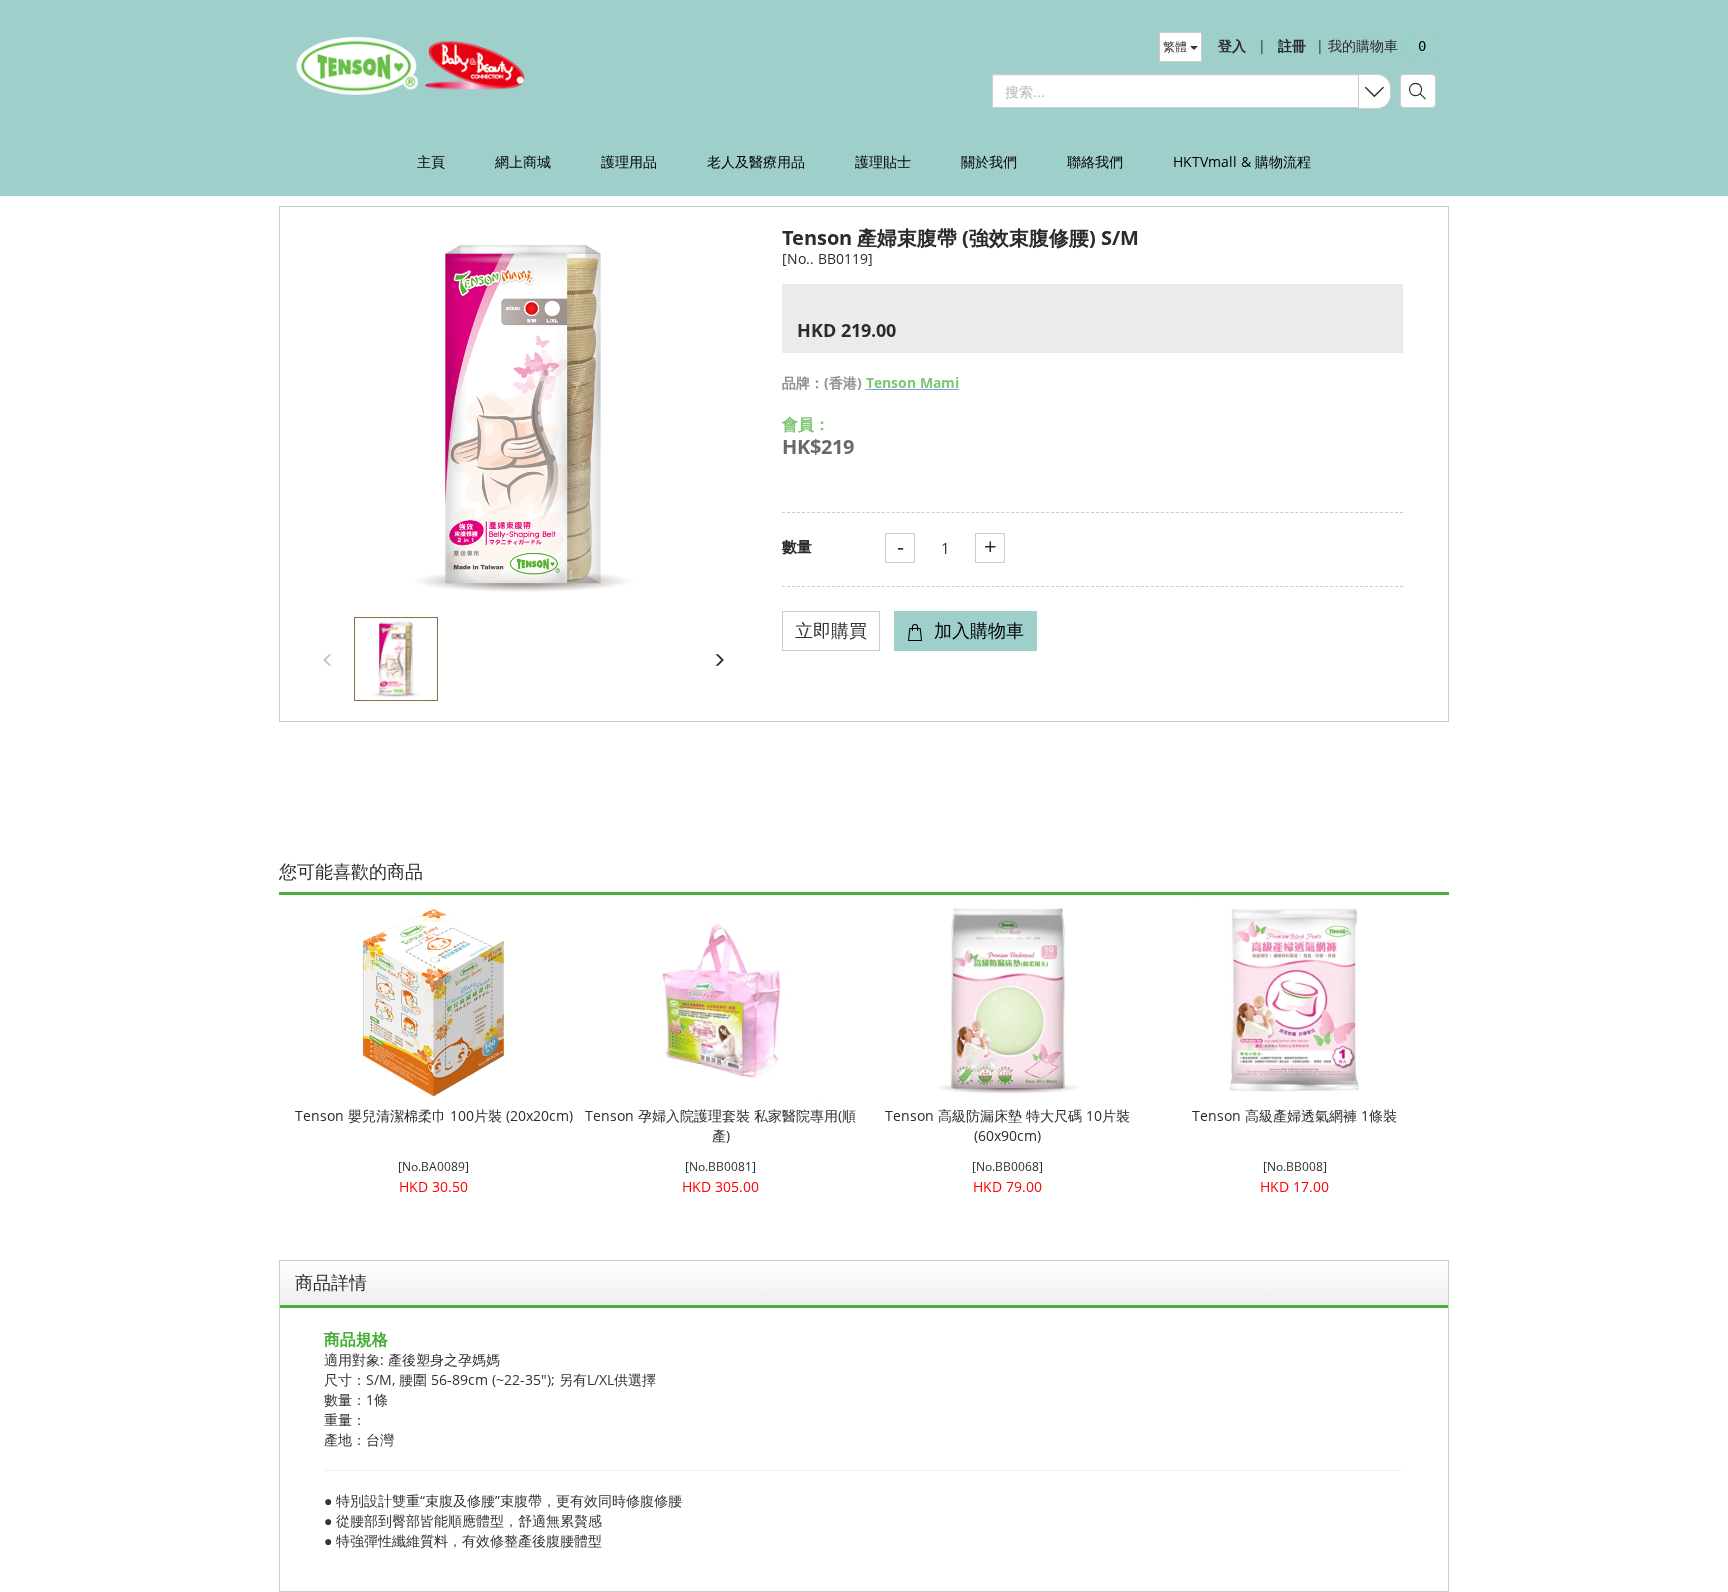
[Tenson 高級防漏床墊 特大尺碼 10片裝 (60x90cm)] (1007, 1000)
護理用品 (629, 161)
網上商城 (523, 161)
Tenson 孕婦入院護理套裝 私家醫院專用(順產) (720, 1125)
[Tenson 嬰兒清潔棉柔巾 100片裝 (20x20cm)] (433, 1000)
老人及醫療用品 (756, 161)
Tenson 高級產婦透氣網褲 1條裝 (1294, 1115)
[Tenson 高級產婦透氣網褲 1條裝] (1294, 1000)
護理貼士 (883, 161)
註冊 (1292, 45)
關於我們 (989, 161)
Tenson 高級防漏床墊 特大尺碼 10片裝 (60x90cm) (1007, 1125)
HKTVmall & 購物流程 (1242, 161)
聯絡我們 (1095, 161)
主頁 (431, 161)
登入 (1232, 45)
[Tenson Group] (417, 65)
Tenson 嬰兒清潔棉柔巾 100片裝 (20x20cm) (434, 1115)
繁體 (1176, 46)
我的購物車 (1357, 45)
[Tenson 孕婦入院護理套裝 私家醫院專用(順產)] (720, 1000)
